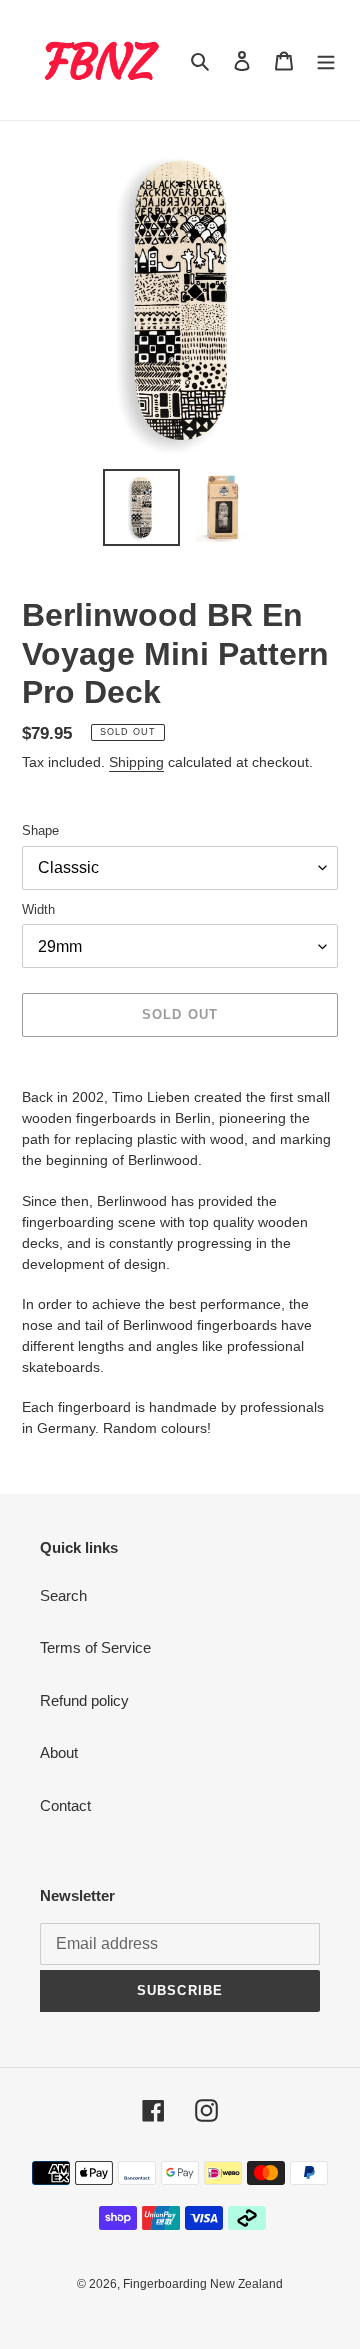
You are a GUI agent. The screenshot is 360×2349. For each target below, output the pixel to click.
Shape (40, 830)
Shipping (136, 762)
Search (63, 1595)
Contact (65, 1805)
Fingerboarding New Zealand (203, 2284)
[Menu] (326, 60)
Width (38, 909)
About (59, 1752)
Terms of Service (95, 1647)
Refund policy (84, 1700)
